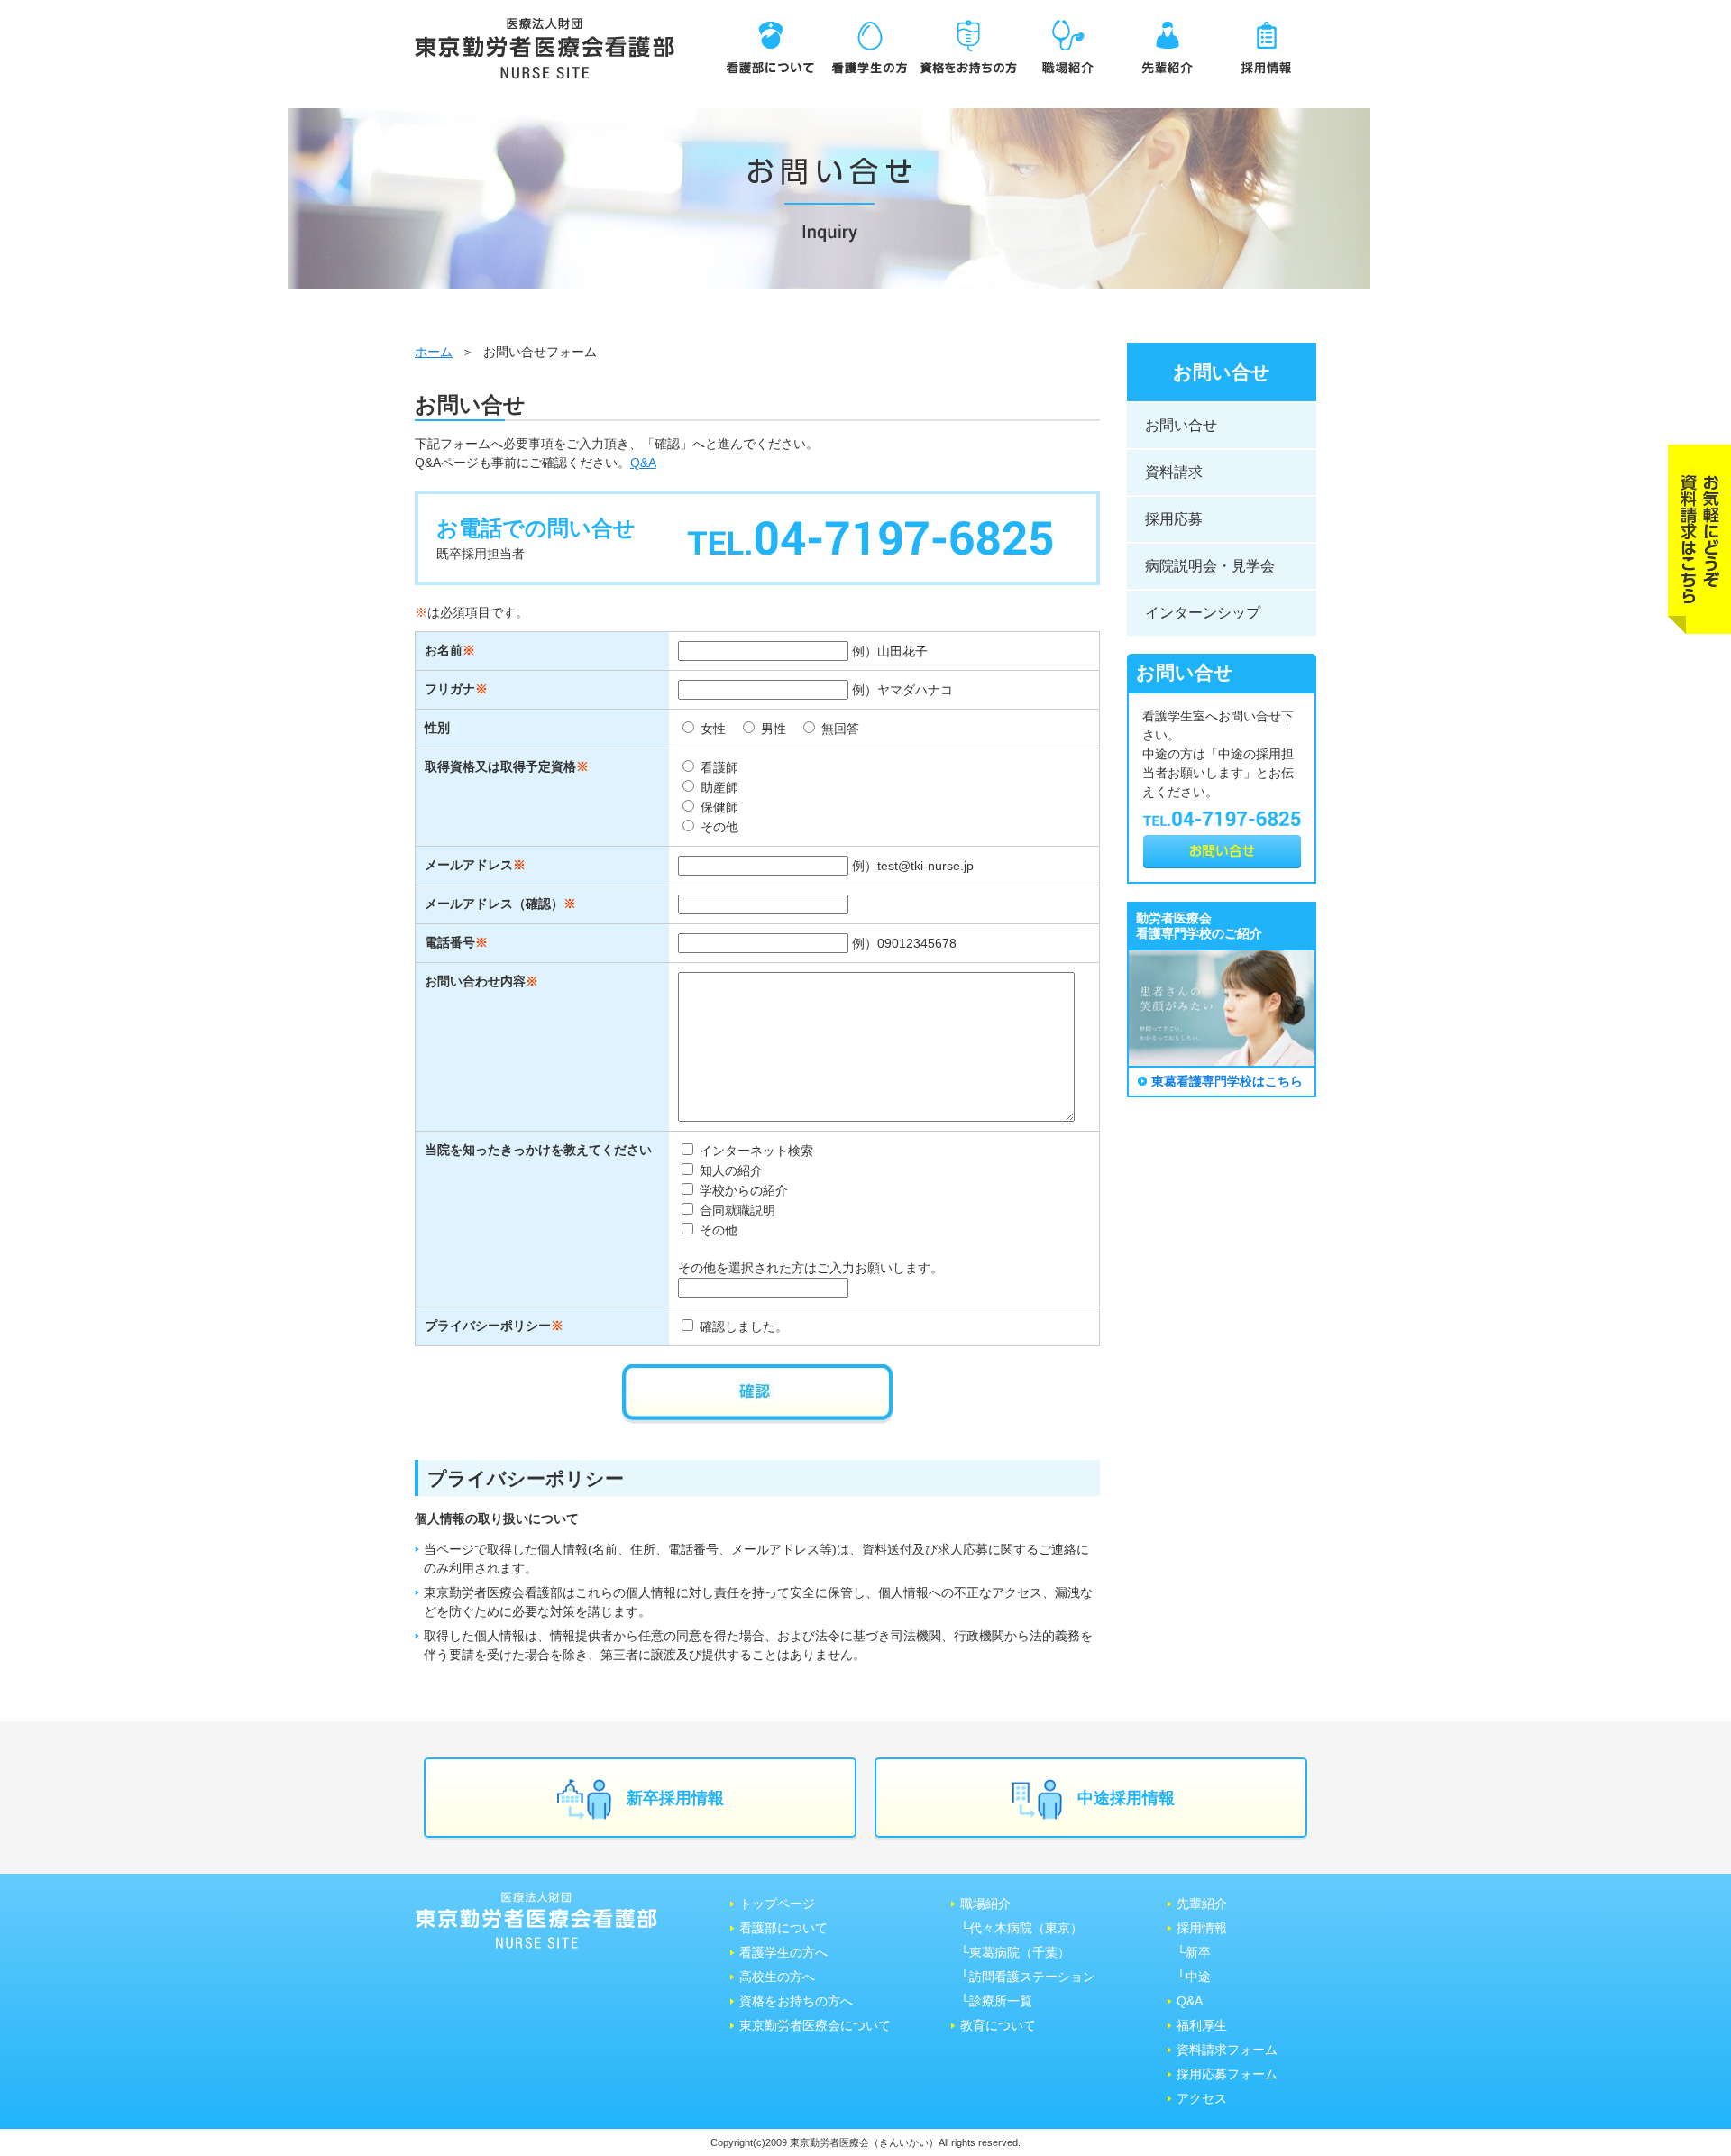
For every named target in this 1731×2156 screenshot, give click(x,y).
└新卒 (1194, 1952)
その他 (718, 827)
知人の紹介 (729, 1170)
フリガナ (450, 689)
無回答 (838, 729)
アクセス (1202, 2098)
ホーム (434, 352)
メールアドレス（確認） (494, 904)
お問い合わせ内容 (475, 981)
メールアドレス (469, 865)
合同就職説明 (736, 1210)
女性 (711, 729)
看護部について (783, 1928)
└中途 (1194, 1977)
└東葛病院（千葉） (1015, 1952)
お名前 (444, 650)
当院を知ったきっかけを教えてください (538, 1150)
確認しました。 (742, 1326)
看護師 (718, 767)
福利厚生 (1202, 2025)
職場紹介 (985, 1904)
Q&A (643, 463)
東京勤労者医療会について (815, 2025)
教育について (998, 2025)
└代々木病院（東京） (1021, 1928)
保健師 (718, 807)
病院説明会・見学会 (1210, 566)
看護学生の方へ (783, 1952)
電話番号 (450, 942)
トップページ (777, 1904)
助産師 (718, 787)
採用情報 (1202, 1928)
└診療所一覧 (996, 2001)
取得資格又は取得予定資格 (500, 766)
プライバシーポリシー (488, 1326)
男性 (772, 729)
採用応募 (1174, 519)
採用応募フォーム (1227, 2074)
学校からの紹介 (742, 1190)
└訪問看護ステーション (1028, 1977)
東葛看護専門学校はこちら (1227, 1081)
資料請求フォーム (1227, 2050)
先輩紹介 (1202, 1904)
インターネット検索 (755, 1151)
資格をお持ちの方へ (796, 2001)
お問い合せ (1181, 425)
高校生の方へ (777, 1977)
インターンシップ (1203, 613)
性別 (437, 728)
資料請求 (1174, 472)
